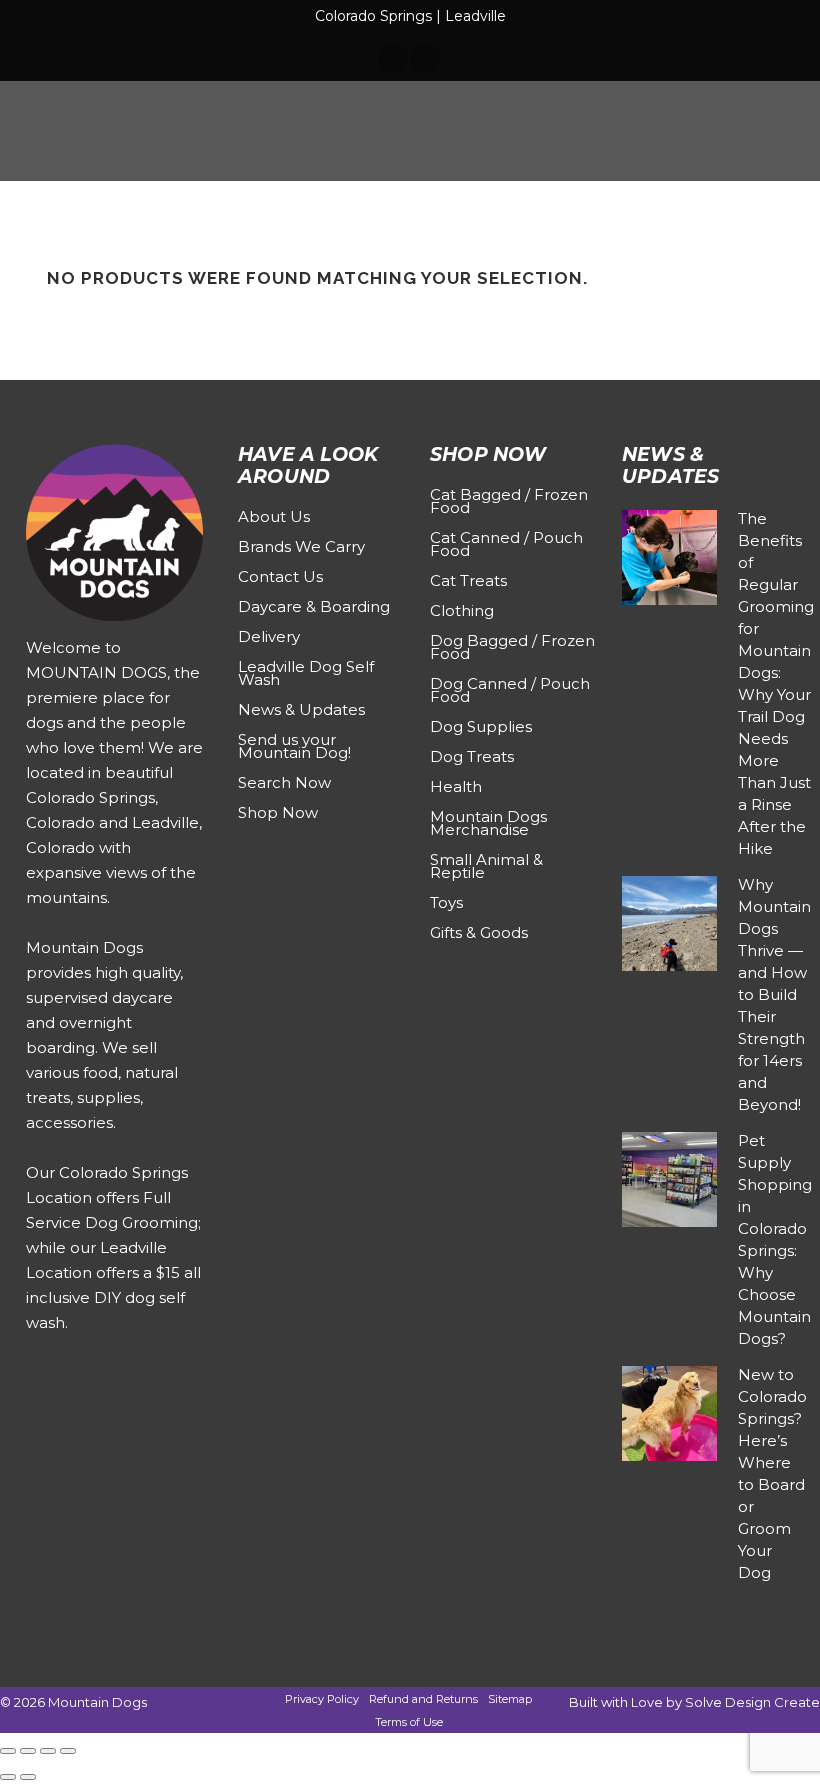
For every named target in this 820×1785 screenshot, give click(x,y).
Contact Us (280, 576)
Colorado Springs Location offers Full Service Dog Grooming (112, 1197)
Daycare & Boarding (314, 606)
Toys (446, 902)
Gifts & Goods (479, 932)
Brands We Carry (301, 546)
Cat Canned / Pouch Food (506, 544)
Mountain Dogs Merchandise (488, 823)
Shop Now (278, 812)
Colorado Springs (373, 16)
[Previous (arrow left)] (8, 1777)
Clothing (462, 610)
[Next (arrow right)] (28, 1777)
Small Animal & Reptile (486, 866)
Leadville (475, 16)
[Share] (48, 1751)
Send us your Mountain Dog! (294, 746)
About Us (274, 516)
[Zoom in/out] (8, 1751)
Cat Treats (468, 580)
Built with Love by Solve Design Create (694, 1702)
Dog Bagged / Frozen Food (512, 647)
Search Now (284, 782)
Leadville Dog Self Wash (306, 673)
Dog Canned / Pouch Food (510, 690)
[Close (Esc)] (68, 1751)
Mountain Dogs (97, 1702)
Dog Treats (472, 756)
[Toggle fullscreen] (28, 1751)
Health (456, 786)
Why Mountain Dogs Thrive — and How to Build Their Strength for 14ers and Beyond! (774, 994)
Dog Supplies (481, 726)
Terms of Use (409, 1722)
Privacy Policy (322, 1699)
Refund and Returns (423, 1699)
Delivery (269, 636)
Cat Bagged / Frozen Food (509, 501)
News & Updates (301, 709)
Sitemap (510, 1699)
